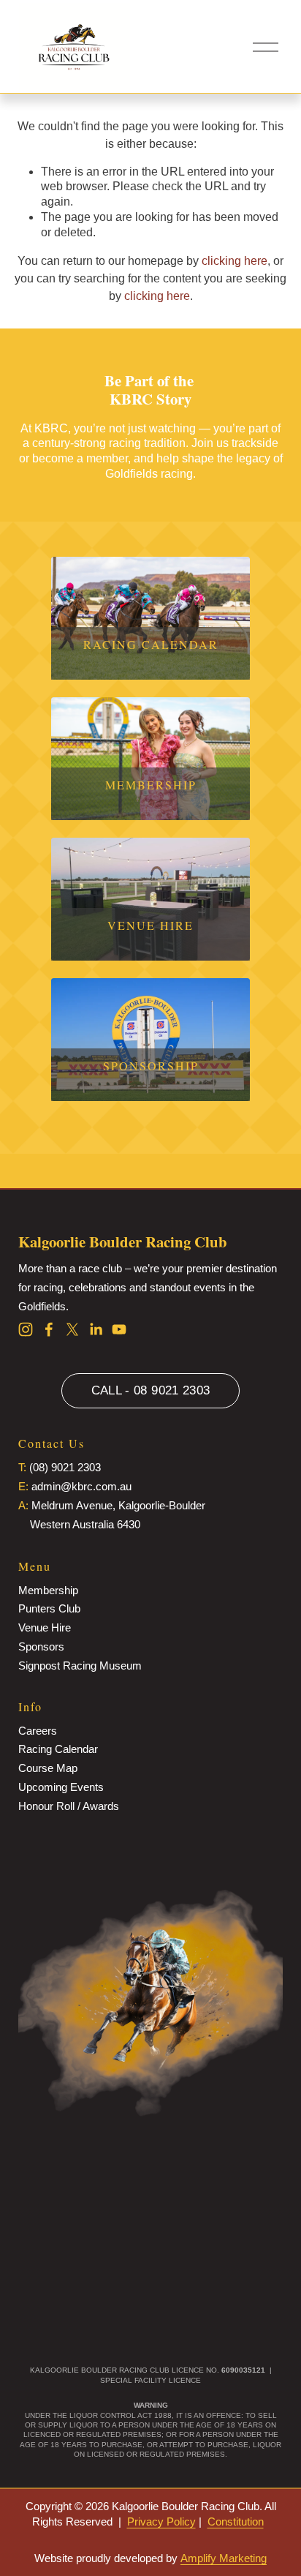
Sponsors (41, 1646)
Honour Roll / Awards (69, 1806)
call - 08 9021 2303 (151, 1390)
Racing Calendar (58, 1749)
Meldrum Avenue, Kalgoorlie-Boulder (118, 1505)
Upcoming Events (61, 1787)
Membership (48, 1590)
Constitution (236, 2521)
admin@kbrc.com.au (81, 1486)
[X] (72, 1329)
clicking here (235, 261)
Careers (38, 1731)
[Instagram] (26, 1329)
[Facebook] (49, 1329)
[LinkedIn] (96, 1329)
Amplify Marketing (224, 2558)
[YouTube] (119, 1329)
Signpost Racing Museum (80, 1666)
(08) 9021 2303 (65, 1467)
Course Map (48, 1768)
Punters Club (49, 1608)
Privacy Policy (161, 2521)
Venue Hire (45, 1627)
